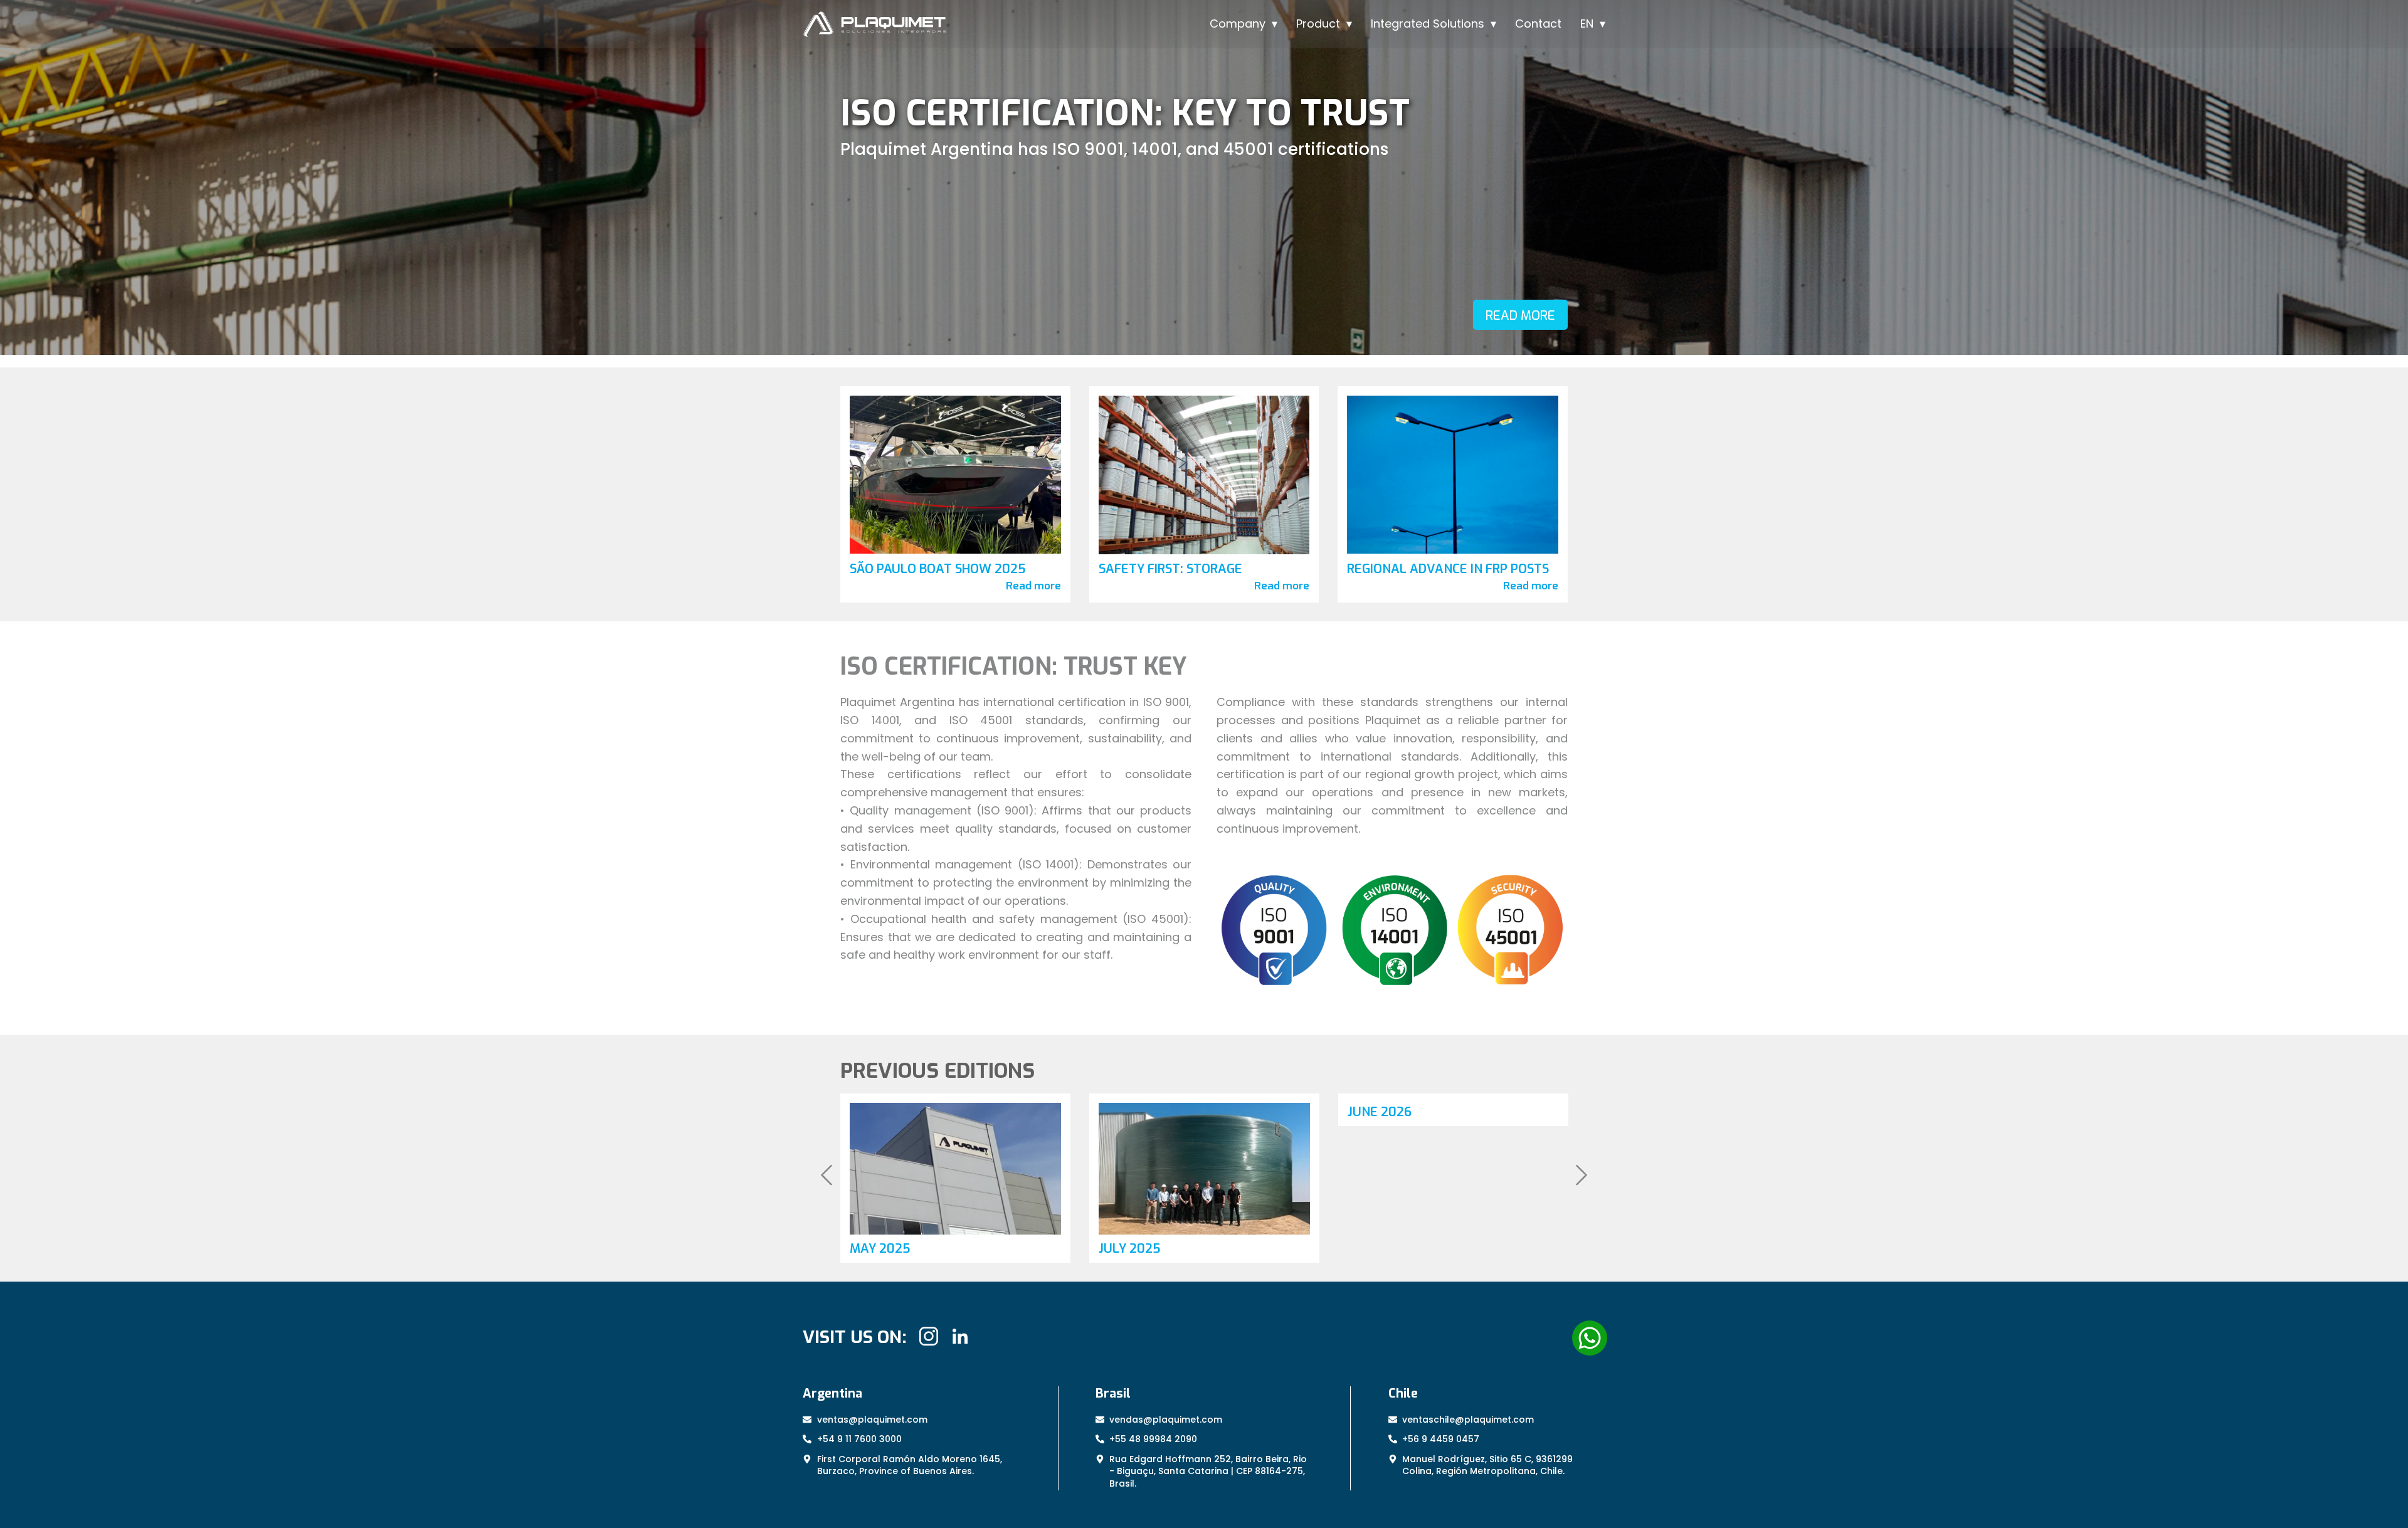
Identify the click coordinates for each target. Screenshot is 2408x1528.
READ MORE (1520, 316)
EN (1587, 24)
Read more (1033, 586)
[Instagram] (929, 1336)
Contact (1538, 24)
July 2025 (881, 1249)
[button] (826, 1178)
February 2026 (1395, 1241)
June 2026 (1131, 1112)
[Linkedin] (960, 1336)
